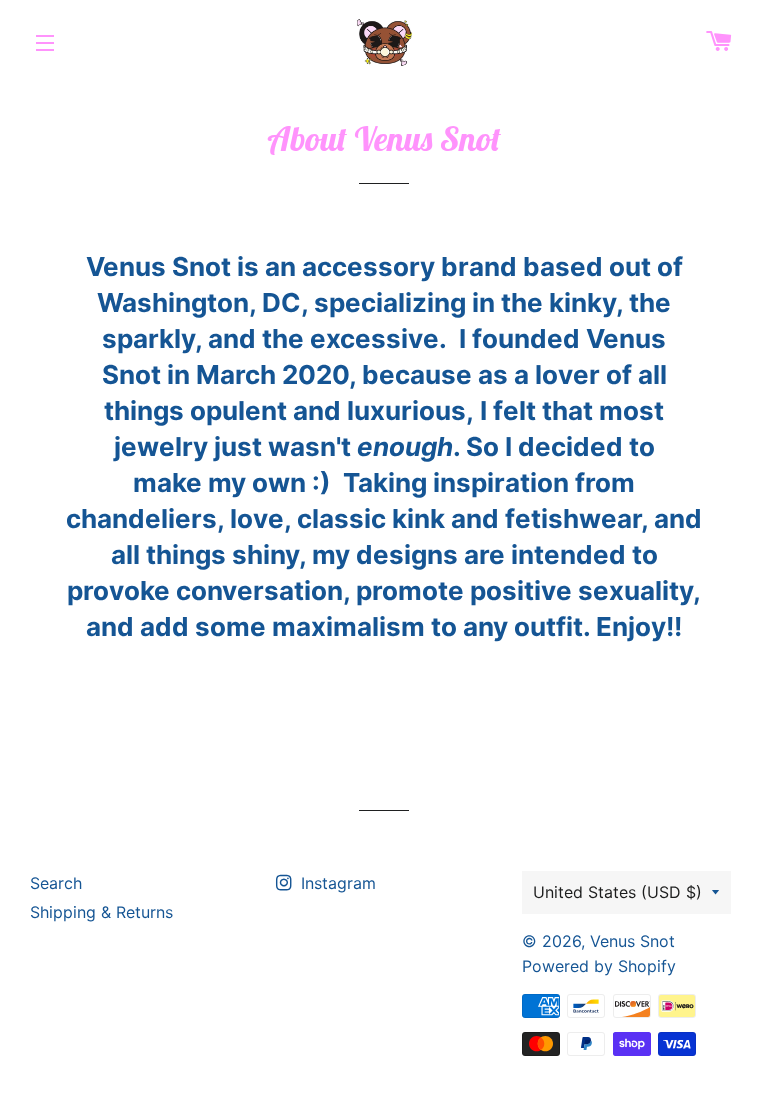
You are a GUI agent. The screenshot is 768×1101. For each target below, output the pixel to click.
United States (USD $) (617, 892)
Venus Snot (632, 941)
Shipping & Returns (101, 912)
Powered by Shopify (599, 966)
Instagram (336, 883)
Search (56, 883)
